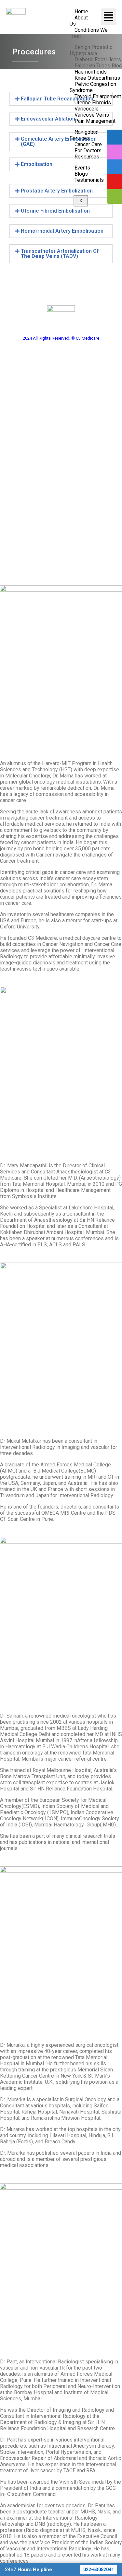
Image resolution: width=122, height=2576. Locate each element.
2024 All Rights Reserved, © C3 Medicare (61, 338)
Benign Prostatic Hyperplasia (61, 373)
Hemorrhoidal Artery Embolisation (62, 231)
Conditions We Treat (89, 33)
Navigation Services (61, 498)
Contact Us (61, 539)
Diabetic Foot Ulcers (61, 382)
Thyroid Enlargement (61, 430)
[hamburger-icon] (108, 17)
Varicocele (61, 456)
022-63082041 (99, 2570)
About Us (79, 21)
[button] (61, 99)
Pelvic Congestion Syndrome (61, 422)
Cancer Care (61, 507)
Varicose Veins (61, 447)
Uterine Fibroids (61, 439)
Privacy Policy (61, 547)
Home (61, 490)
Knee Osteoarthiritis (61, 407)
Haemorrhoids (61, 399)
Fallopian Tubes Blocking (61, 390)
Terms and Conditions (61, 555)
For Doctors (61, 515)
